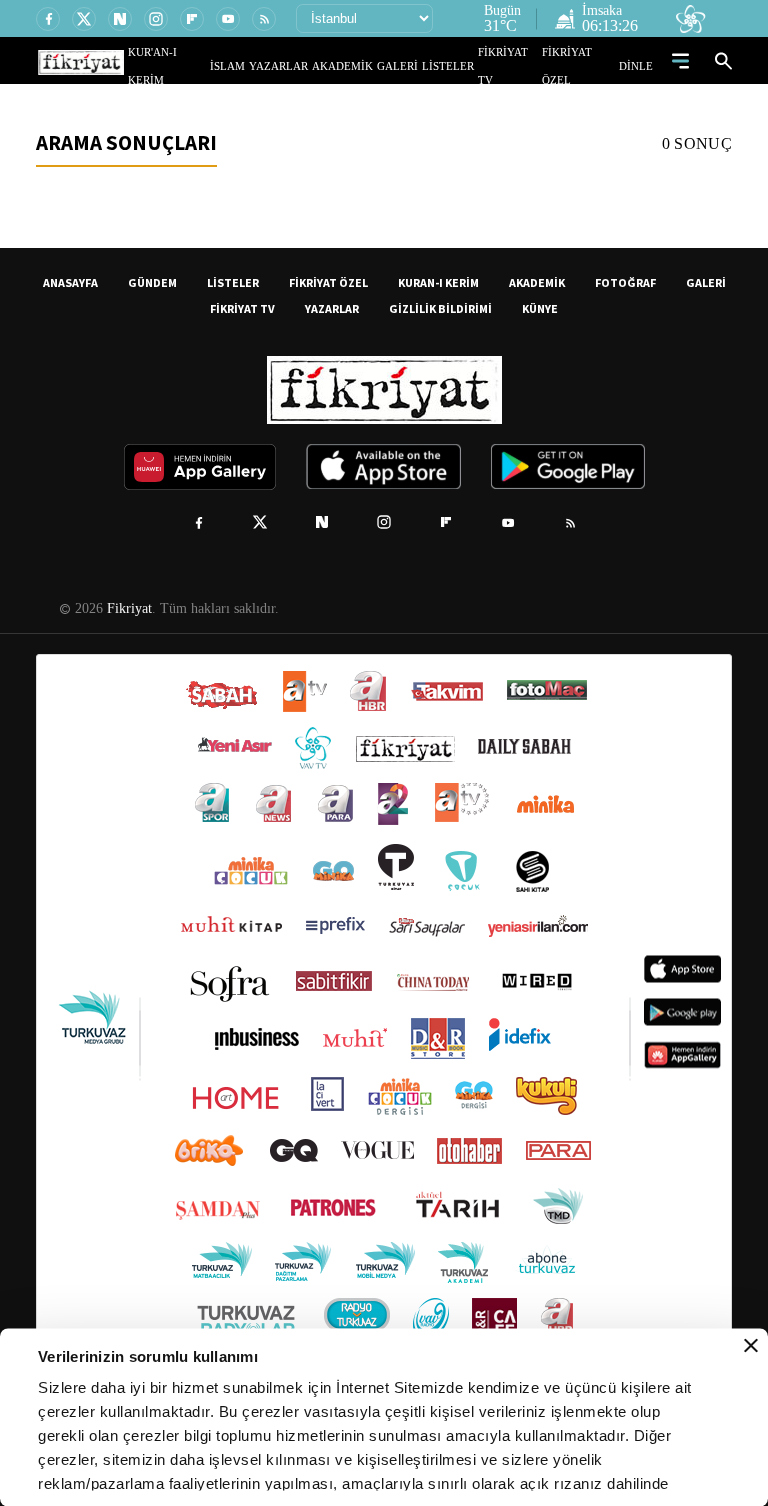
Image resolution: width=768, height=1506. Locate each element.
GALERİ (417, 65)
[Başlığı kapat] (751, 1346)
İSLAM (273, 65)
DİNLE (638, 65)
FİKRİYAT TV (517, 65)
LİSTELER (462, 65)
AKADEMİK (371, 65)
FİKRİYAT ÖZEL (585, 65)
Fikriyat (128, 609)
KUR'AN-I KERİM (217, 65)
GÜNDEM (152, 282)
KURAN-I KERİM (438, 282)
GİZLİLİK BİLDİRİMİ (440, 308)
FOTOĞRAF (625, 282)
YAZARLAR (317, 65)
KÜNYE (540, 308)
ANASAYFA (70, 282)
